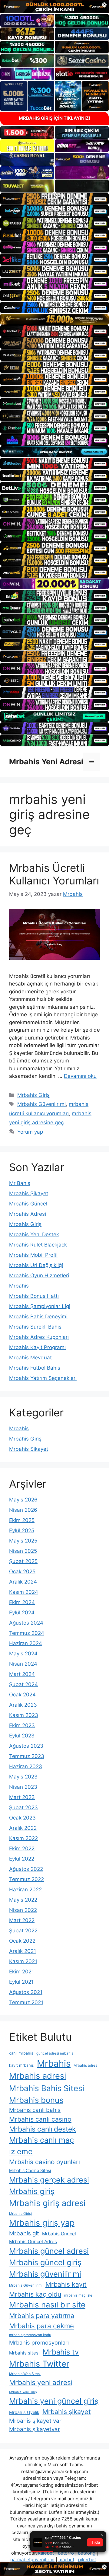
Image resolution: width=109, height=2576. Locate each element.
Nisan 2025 (23, 1551)
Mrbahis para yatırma (42, 2316)
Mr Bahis (20, 1183)
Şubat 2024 (23, 1684)
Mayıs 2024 (23, 1654)
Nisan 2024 (23, 1664)
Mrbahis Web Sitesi (25, 2374)
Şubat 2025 (23, 1561)
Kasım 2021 (23, 1961)
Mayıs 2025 (23, 1541)
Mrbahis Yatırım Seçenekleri (43, 1378)
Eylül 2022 (22, 1859)
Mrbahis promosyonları (39, 2342)
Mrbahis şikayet (67, 2412)
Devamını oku (80, 1076)
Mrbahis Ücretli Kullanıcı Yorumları (54, 874)
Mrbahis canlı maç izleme (41, 2146)
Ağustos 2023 (26, 1746)
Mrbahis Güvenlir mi (41, 1104)
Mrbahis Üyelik (24, 2412)
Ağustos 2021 (26, 1992)
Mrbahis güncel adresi (49, 2251)
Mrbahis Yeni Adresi (46, 762)
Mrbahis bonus (36, 2100)
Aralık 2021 (23, 1951)
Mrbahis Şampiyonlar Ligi (40, 1306)
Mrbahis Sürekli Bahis (35, 1327)
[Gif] (54, 319)
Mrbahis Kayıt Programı (37, 1347)
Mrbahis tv (61, 2352)
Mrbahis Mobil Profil (33, 1255)
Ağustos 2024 (26, 1623)
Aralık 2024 (23, 1582)
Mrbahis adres (85, 2065)
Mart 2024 (22, 1674)
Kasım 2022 (23, 1838)
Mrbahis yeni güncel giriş (54, 2401)
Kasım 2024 (24, 1592)
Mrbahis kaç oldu (35, 2294)
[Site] (54, 199)
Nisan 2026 (23, 1510)
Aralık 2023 (23, 1705)
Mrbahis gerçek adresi (49, 2180)
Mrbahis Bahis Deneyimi (38, 1317)
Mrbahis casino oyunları (45, 2162)
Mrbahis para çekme (41, 2326)
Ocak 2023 (22, 1818)
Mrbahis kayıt (66, 2284)
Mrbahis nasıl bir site (47, 2305)
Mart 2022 (22, 1920)
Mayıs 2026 (23, 1500)
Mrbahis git (24, 2233)
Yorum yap (30, 1132)
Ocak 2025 (22, 1571)
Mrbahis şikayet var (35, 2421)
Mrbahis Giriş (33, 1095)
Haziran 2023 (26, 1766)
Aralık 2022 (23, 1828)
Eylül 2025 (22, 1530)
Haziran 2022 (25, 1890)
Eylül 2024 (22, 1613)
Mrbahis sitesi (24, 2353)
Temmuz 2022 (26, 1879)
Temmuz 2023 (27, 1756)
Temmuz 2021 (26, 2002)
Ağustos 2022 (26, 1869)
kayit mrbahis (21, 2065)
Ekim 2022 (22, 1848)
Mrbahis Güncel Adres (33, 2242)
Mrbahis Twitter (39, 2364)
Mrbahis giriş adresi (47, 2203)
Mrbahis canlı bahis (35, 2110)
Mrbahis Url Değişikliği (36, 1265)
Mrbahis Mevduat (30, 1358)
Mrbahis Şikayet (29, 1193)
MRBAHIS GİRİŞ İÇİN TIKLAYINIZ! (54, 118)
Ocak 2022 (22, 1941)
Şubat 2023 (23, 1807)
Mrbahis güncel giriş (45, 2262)
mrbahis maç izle (78, 2295)
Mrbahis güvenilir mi (45, 2274)
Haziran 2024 (26, 1643)
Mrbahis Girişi (20, 2214)
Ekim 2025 (22, 1520)
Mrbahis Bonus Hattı (34, 1296)
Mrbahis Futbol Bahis (35, 1368)
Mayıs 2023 (23, 1777)
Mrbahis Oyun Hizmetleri (39, 1275)
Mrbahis (19, 1286)
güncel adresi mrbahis (55, 2053)
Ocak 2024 (22, 1695)
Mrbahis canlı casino (40, 2119)
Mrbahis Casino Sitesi (30, 2170)
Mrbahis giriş (32, 2191)
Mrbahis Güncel (28, 1204)
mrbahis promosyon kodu (30, 2335)
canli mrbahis (21, 2053)
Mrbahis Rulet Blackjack (38, 1245)
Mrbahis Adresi (28, 1214)
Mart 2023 (22, 1797)
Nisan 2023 (23, 1787)
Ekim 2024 (22, 1602)
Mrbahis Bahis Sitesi (47, 2088)
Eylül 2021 (21, 1982)
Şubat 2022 (23, 1931)
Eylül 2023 (22, 1736)
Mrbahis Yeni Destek (34, 1234)
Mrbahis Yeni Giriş (23, 2392)
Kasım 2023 (24, 1715)
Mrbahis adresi (38, 2076)
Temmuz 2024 (27, 1633)
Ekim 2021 (21, 1972)
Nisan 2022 (23, 1910)
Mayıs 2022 (23, 1900)
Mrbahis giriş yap (42, 2223)
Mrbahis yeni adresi (41, 2383)
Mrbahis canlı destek (42, 2129)
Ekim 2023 (22, 1725)
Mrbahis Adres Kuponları (39, 1337)
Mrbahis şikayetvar (35, 2429)
